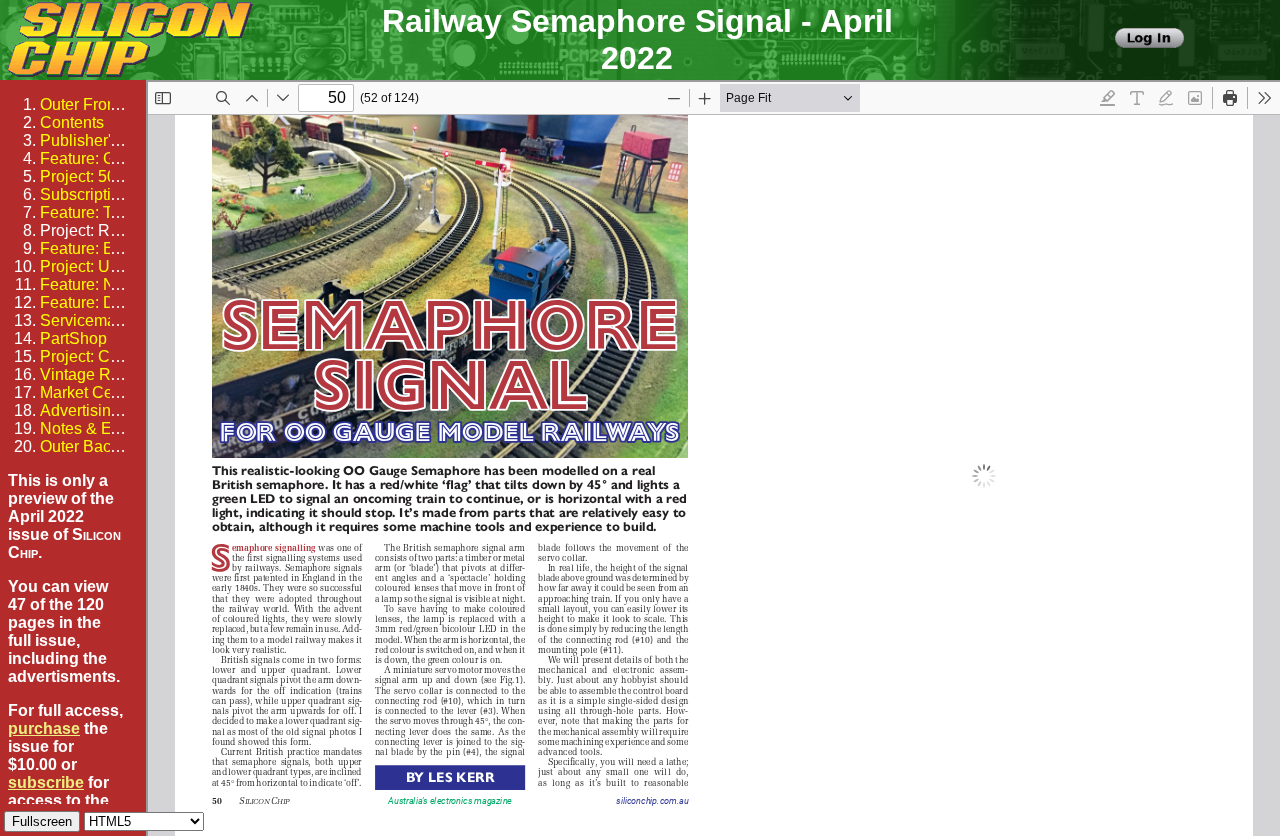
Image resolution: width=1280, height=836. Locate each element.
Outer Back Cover (103, 446)
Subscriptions (88, 194)
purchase (44, 728)
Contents (72, 122)
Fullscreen (42, 821)
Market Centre (90, 392)
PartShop (73, 338)
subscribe (46, 782)
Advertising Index (101, 410)
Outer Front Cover (103, 104)
